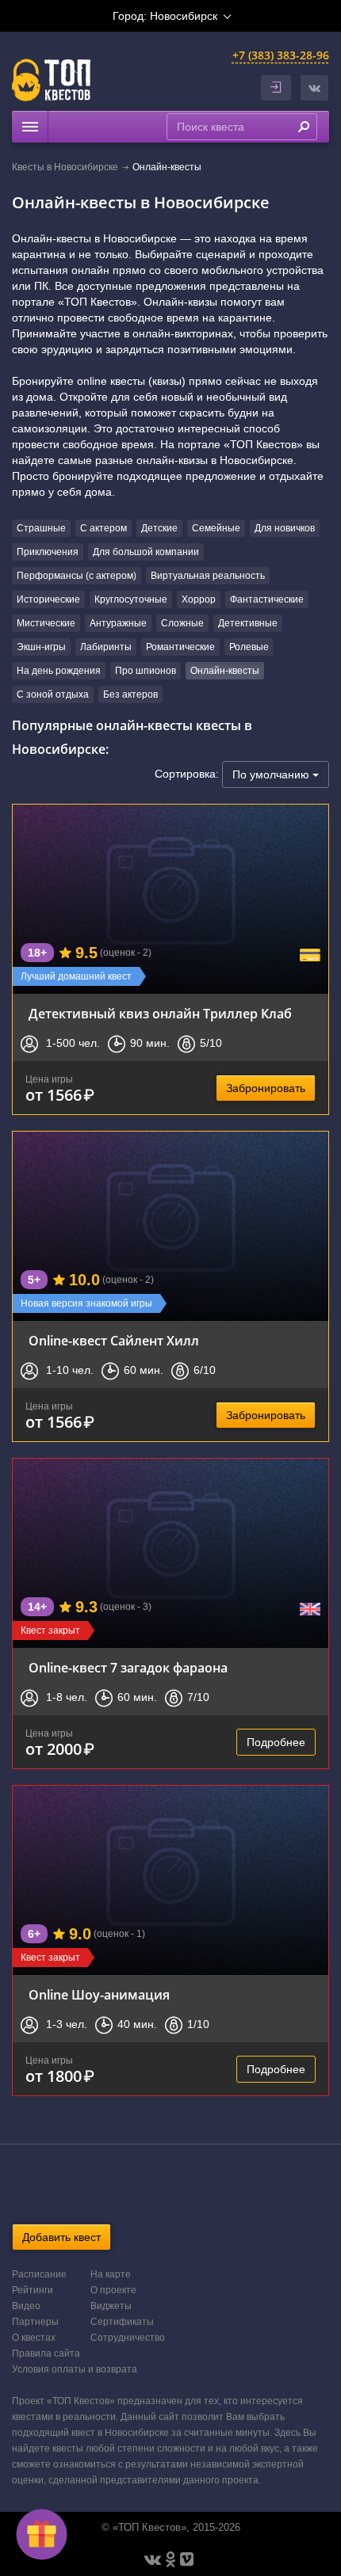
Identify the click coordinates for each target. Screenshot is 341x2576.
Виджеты (111, 2306)
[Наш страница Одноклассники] (170, 2559)
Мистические (46, 623)
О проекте (113, 2290)
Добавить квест (61, 2237)
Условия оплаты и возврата (75, 2369)
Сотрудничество (128, 2338)
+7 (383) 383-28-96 (281, 55)
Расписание (39, 2274)
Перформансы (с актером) (77, 576)
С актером (103, 528)
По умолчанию (272, 774)
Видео (26, 2306)
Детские (159, 528)
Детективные (248, 623)
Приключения (48, 552)
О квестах (34, 2338)
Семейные (216, 528)
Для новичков (285, 528)
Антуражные (118, 623)
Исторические (48, 599)
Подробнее (276, 1742)
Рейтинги (33, 2290)
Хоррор (199, 599)
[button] (314, 88)
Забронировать (266, 1088)
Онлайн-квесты (225, 671)
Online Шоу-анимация (99, 1995)
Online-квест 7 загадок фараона (128, 1668)
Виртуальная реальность (208, 576)
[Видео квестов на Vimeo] (187, 2559)
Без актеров (130, 694)
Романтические (180, 647)
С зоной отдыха (53, 694)
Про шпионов (146, 671)
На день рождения (59, 671)
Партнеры (35, 2322)
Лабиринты (106, 647)
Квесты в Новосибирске (65, 167)
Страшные (41, 528)
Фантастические (267, 599)
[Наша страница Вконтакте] (153, 2559)
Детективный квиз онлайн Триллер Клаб (160, 1014)
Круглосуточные (131, 599)
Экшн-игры (41, 647)
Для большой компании (146, 552)
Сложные (182, 623)
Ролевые (249, 647)
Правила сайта (46, 2353)
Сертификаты (122, 2322)
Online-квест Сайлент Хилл (114, 1341)
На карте (111, 2274)
